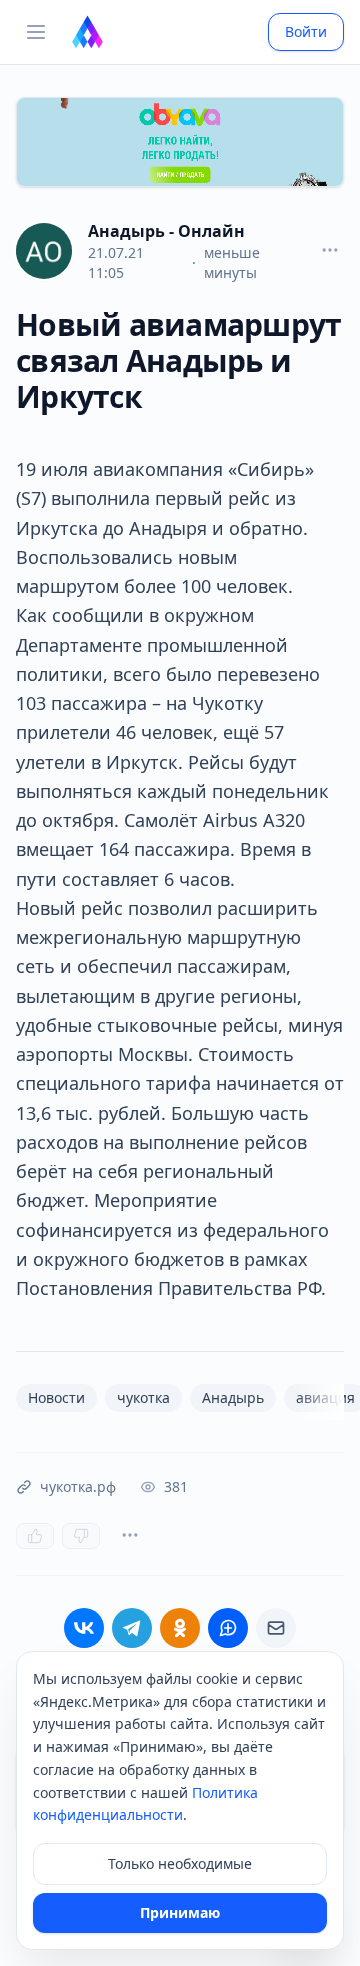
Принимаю (180, 1912)
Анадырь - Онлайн (166, 231)
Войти (306, 31)
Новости (56, 1397)
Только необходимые (180, 1863)
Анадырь (233, 1397)
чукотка (143, 1397)
